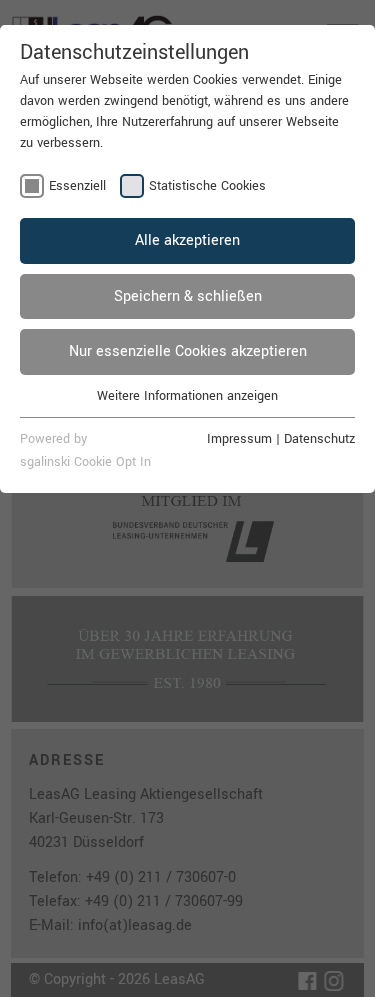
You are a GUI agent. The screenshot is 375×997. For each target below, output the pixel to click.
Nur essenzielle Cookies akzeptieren (188, 351)
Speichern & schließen (188, 296)
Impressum (239, 439)
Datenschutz (319, 439)
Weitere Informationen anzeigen (187, 396)
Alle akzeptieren (187, 240)
